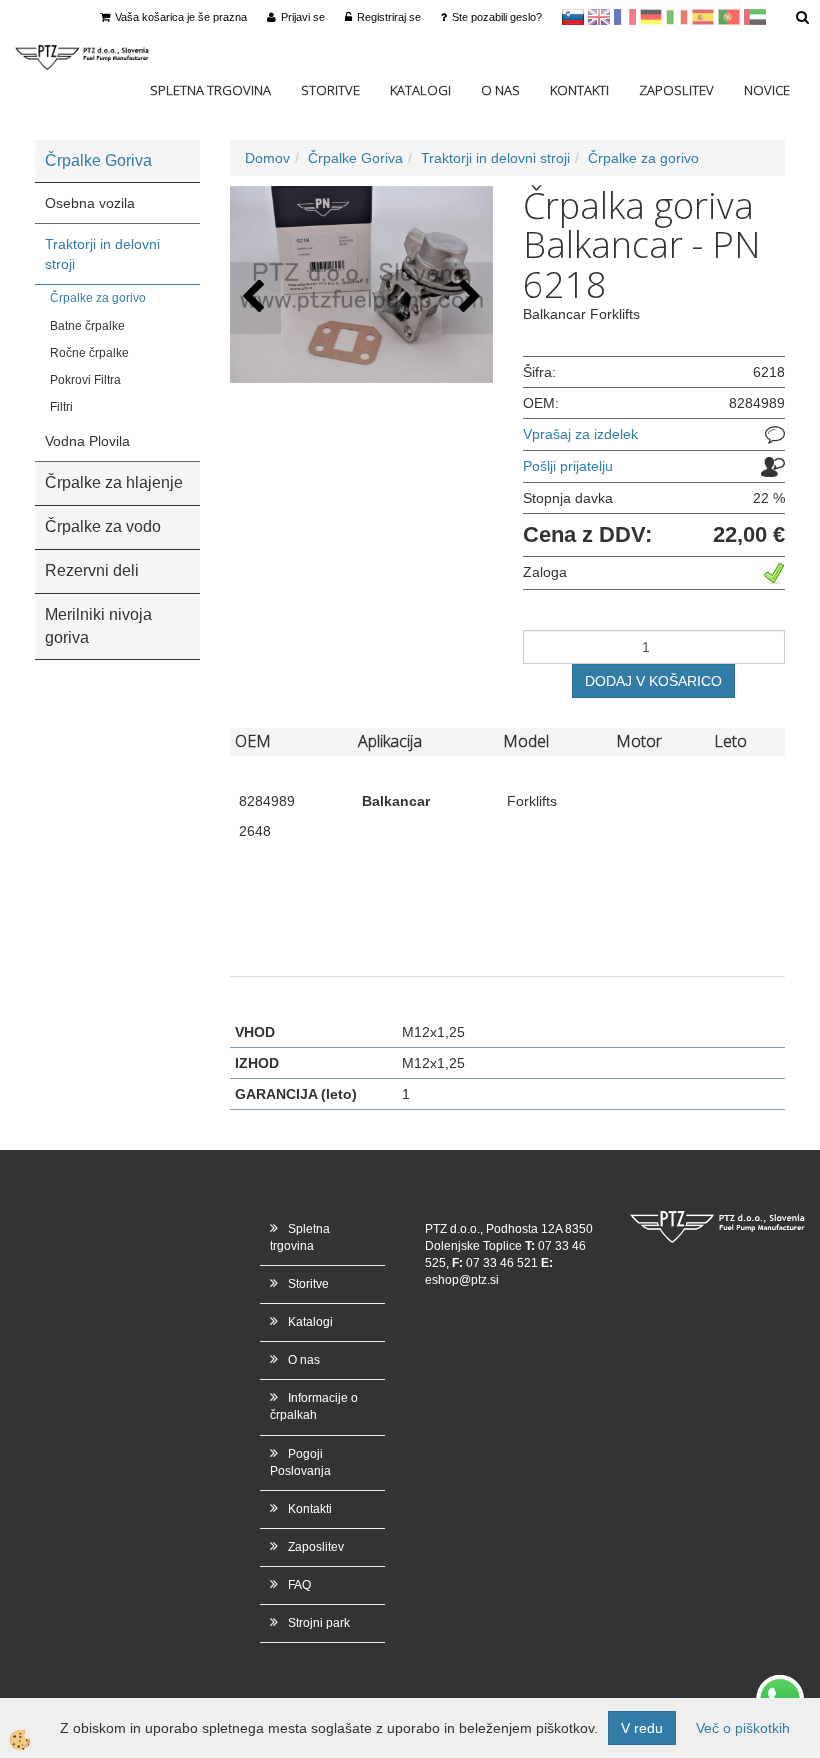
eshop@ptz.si (462, 1280)
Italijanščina (677, 17)
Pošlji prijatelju (568, 466)
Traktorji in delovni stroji (102, 254)
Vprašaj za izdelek (580, 434)
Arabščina (755, 17)
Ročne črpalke (89, 353)
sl (573, 17)
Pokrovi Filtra (85, 380)
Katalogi (420, 90)
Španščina (703, 17)
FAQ (299, 1585)
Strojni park (319, 1623)
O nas (500, 90)
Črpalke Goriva (355, 158)
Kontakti (579, 90)
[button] (467, 297)
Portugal (729, 17)
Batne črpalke (87, 326)
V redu (642, 1728)
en (599, 17)
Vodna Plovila (87, 441)
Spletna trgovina (210, 90)
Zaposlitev (676, 90)
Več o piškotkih (743, 1728)
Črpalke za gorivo (98, 298)
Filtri (61, 407)
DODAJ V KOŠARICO (653, 681)
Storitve (330, 90)
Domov (267, 158)
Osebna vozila (90, 203)
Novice (767, 90)
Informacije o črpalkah (314, 1406)
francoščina (625, 17)
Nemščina (651, 17)
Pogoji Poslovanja (300, 1462)
